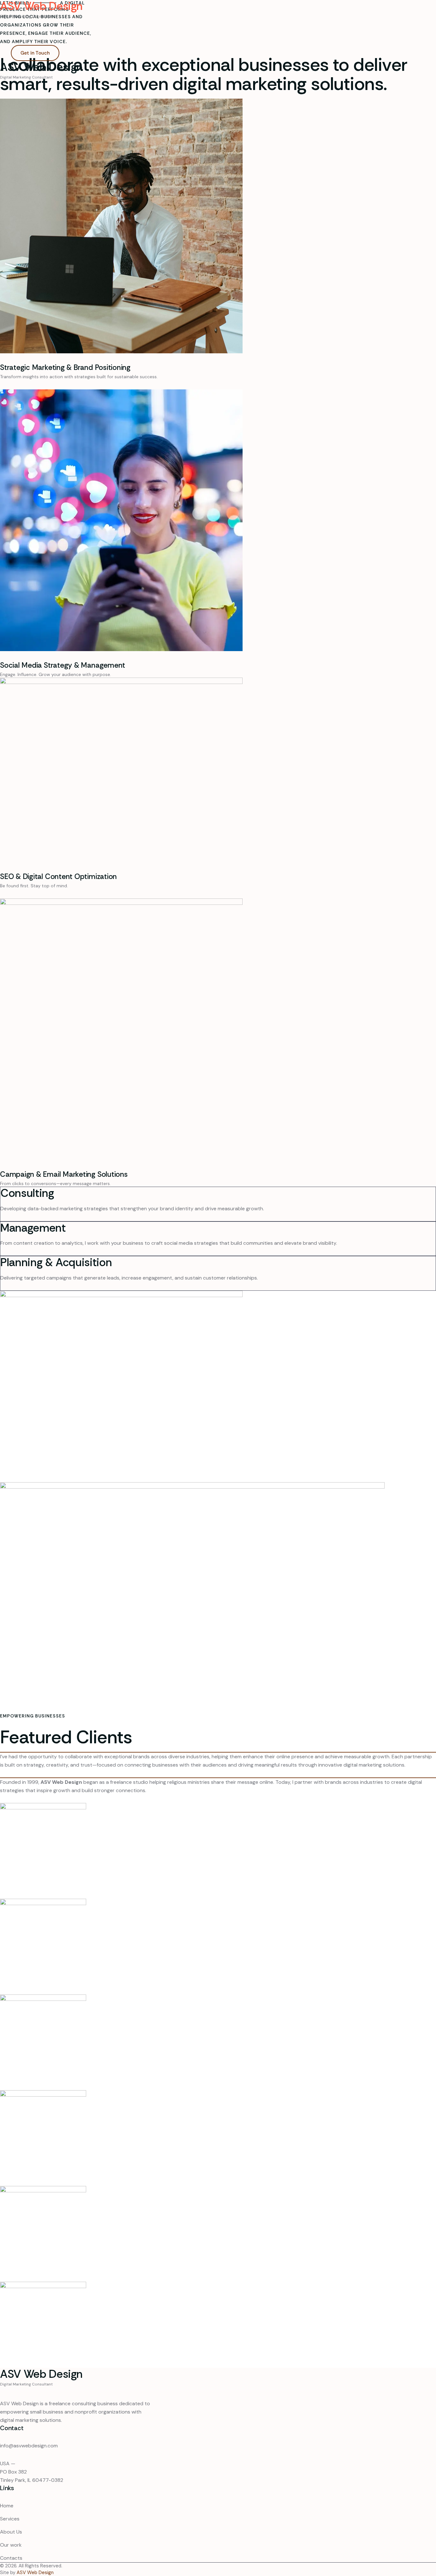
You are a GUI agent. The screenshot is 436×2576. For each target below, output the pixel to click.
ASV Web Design (35, 2572)
